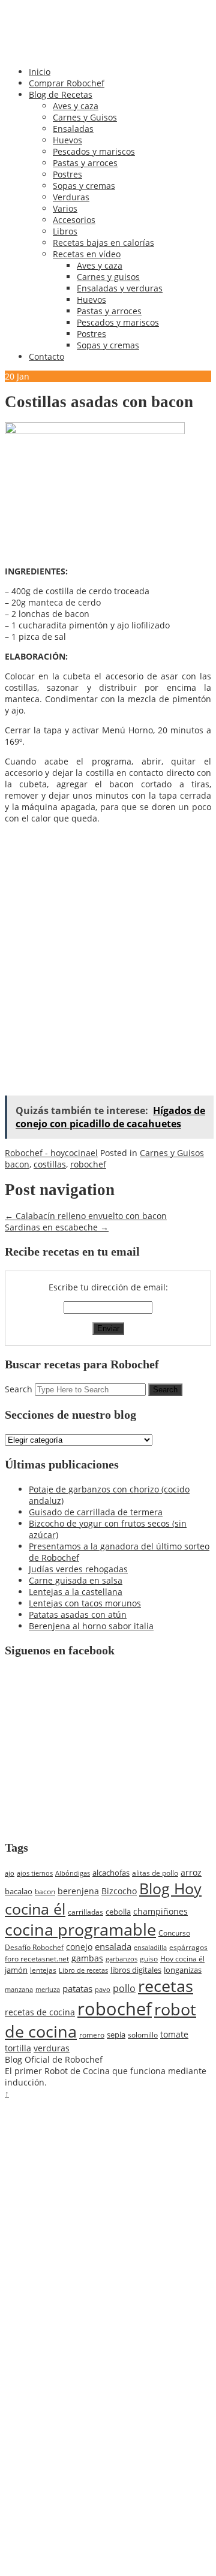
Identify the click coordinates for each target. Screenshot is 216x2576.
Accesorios (74, 220)
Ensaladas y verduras (120, 288)
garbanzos (121, 1959)
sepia (116, 2035)
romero (92, 2035)
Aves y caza (76, 106)
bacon (17, 1164)
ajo (10, 1873)
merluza (48, 1989)
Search (19, 1389)
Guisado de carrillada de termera (96, 1512)
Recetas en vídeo (87, 254)
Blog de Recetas (61, 94)
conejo (79, 1947)
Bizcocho (119, 1891)
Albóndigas (73, 1873)
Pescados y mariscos (94, 151)
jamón (16, 1970)
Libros (65, 231)
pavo (103, 1989)
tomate (174, 2034)
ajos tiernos (35, 1873)
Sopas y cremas (84, 186)
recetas (166, 1986)
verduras (52, 2048)
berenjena (78, 1891)
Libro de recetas (83, 1970)
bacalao (19, 1891)
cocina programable (80, 1930)
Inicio (40, 72)
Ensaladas (73, 129)
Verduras (71, 197)
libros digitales (136, 1970)
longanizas (183, 1970)
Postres (67, 174)
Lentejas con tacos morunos (85, 1603)
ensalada (113, 1946)
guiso (149, 1959)
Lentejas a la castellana (76, 1592)
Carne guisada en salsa (76, 1580)
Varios (65, 208)
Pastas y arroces (85, 163)
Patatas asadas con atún (78, 1614)
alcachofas (111, 1873)
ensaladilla (150, 1947)
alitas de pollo (155, 1873)
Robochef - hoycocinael (51, 1153)
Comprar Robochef (67, 83)
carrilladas (85, 1912)
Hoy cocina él (182, 1959)
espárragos (188, 1947)
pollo (124, 1988)
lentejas (43, 1970)
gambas (87, 1958)
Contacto (46, 356)
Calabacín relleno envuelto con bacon (86, 1216)
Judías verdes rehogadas (78, 1569)
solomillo (143, 2035)
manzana (19, 1989)
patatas (77, 1988)
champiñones (160, 1911)
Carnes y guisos (108, 277)
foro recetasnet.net (37, 1958)
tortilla (18, 2048)
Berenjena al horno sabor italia (91, 1626)
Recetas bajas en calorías (103, 243)
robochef (88, 1164)
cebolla (118, 1912)
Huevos (67, 140)
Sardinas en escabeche (57, 1227)
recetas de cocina (40, 2012)
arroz (191, 1872)
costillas (50, 1164)
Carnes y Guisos (85, 117)
